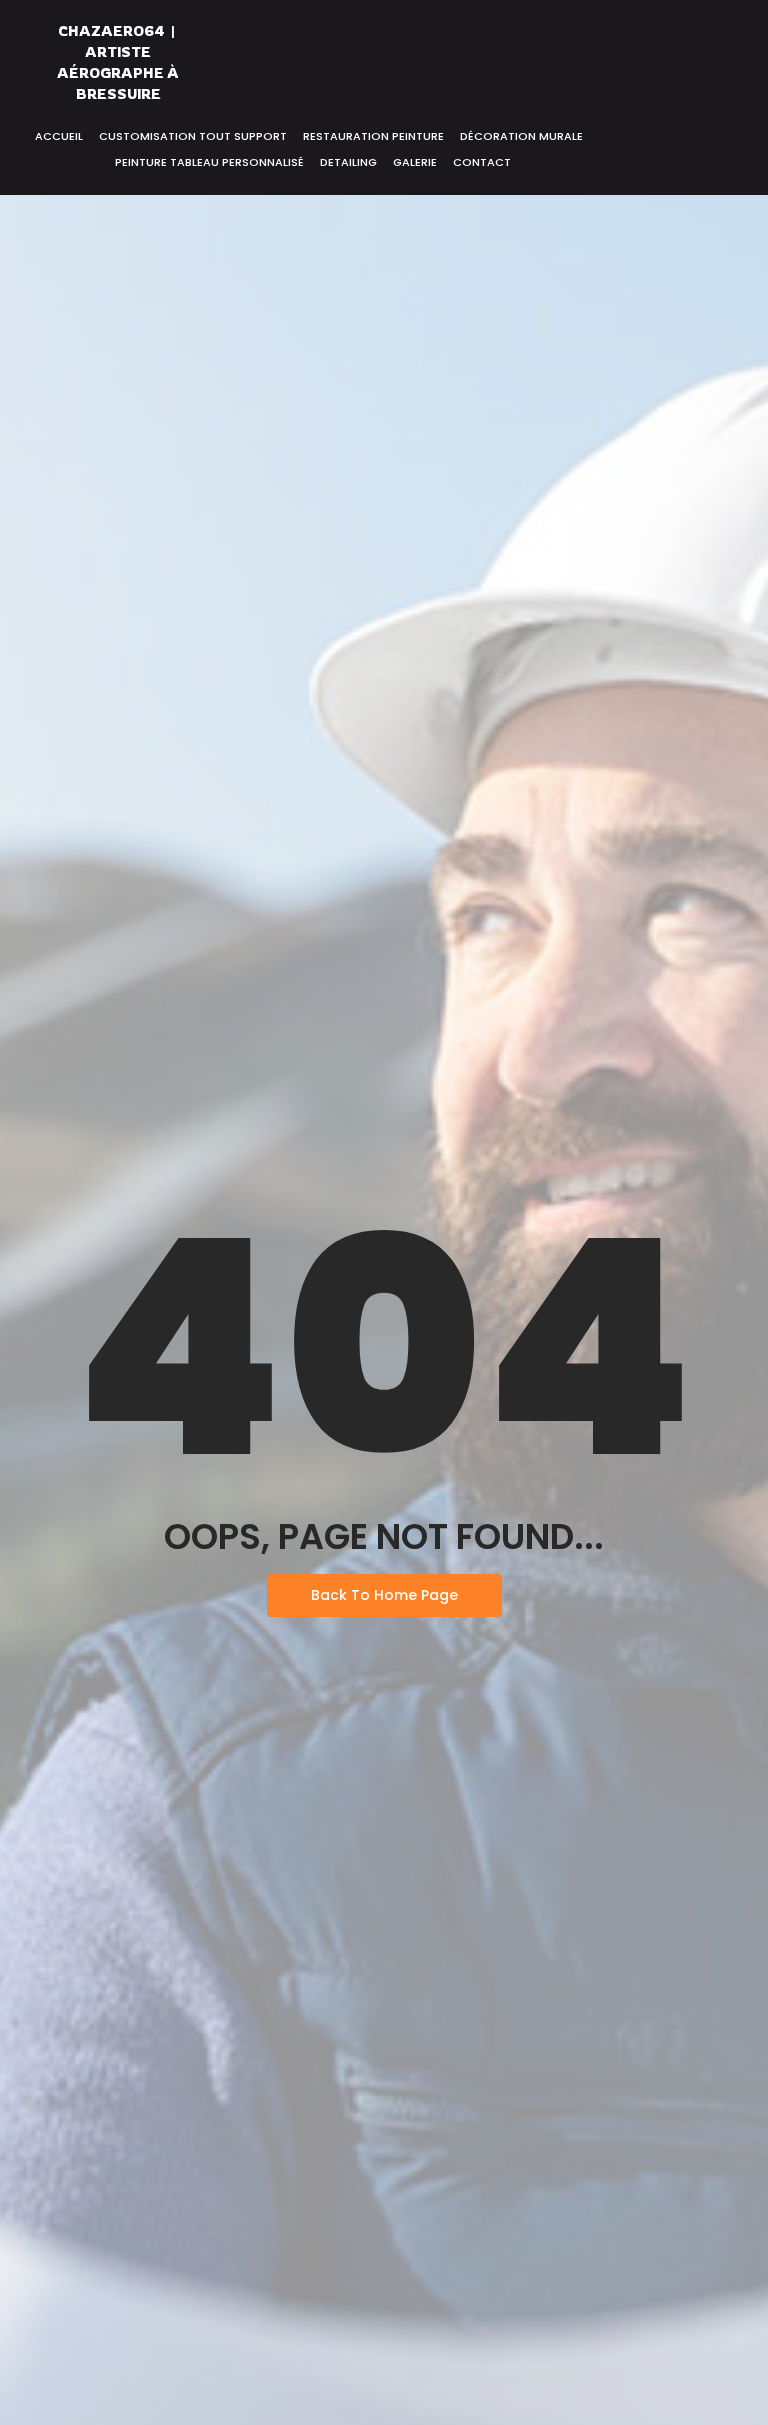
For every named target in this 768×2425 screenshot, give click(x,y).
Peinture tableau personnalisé (209, 162)
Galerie (415, 162)
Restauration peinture (373, 136)
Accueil (59, 136)
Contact (482, 162)
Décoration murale (521, 136)
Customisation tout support (193, 136)
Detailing (348, 162)
